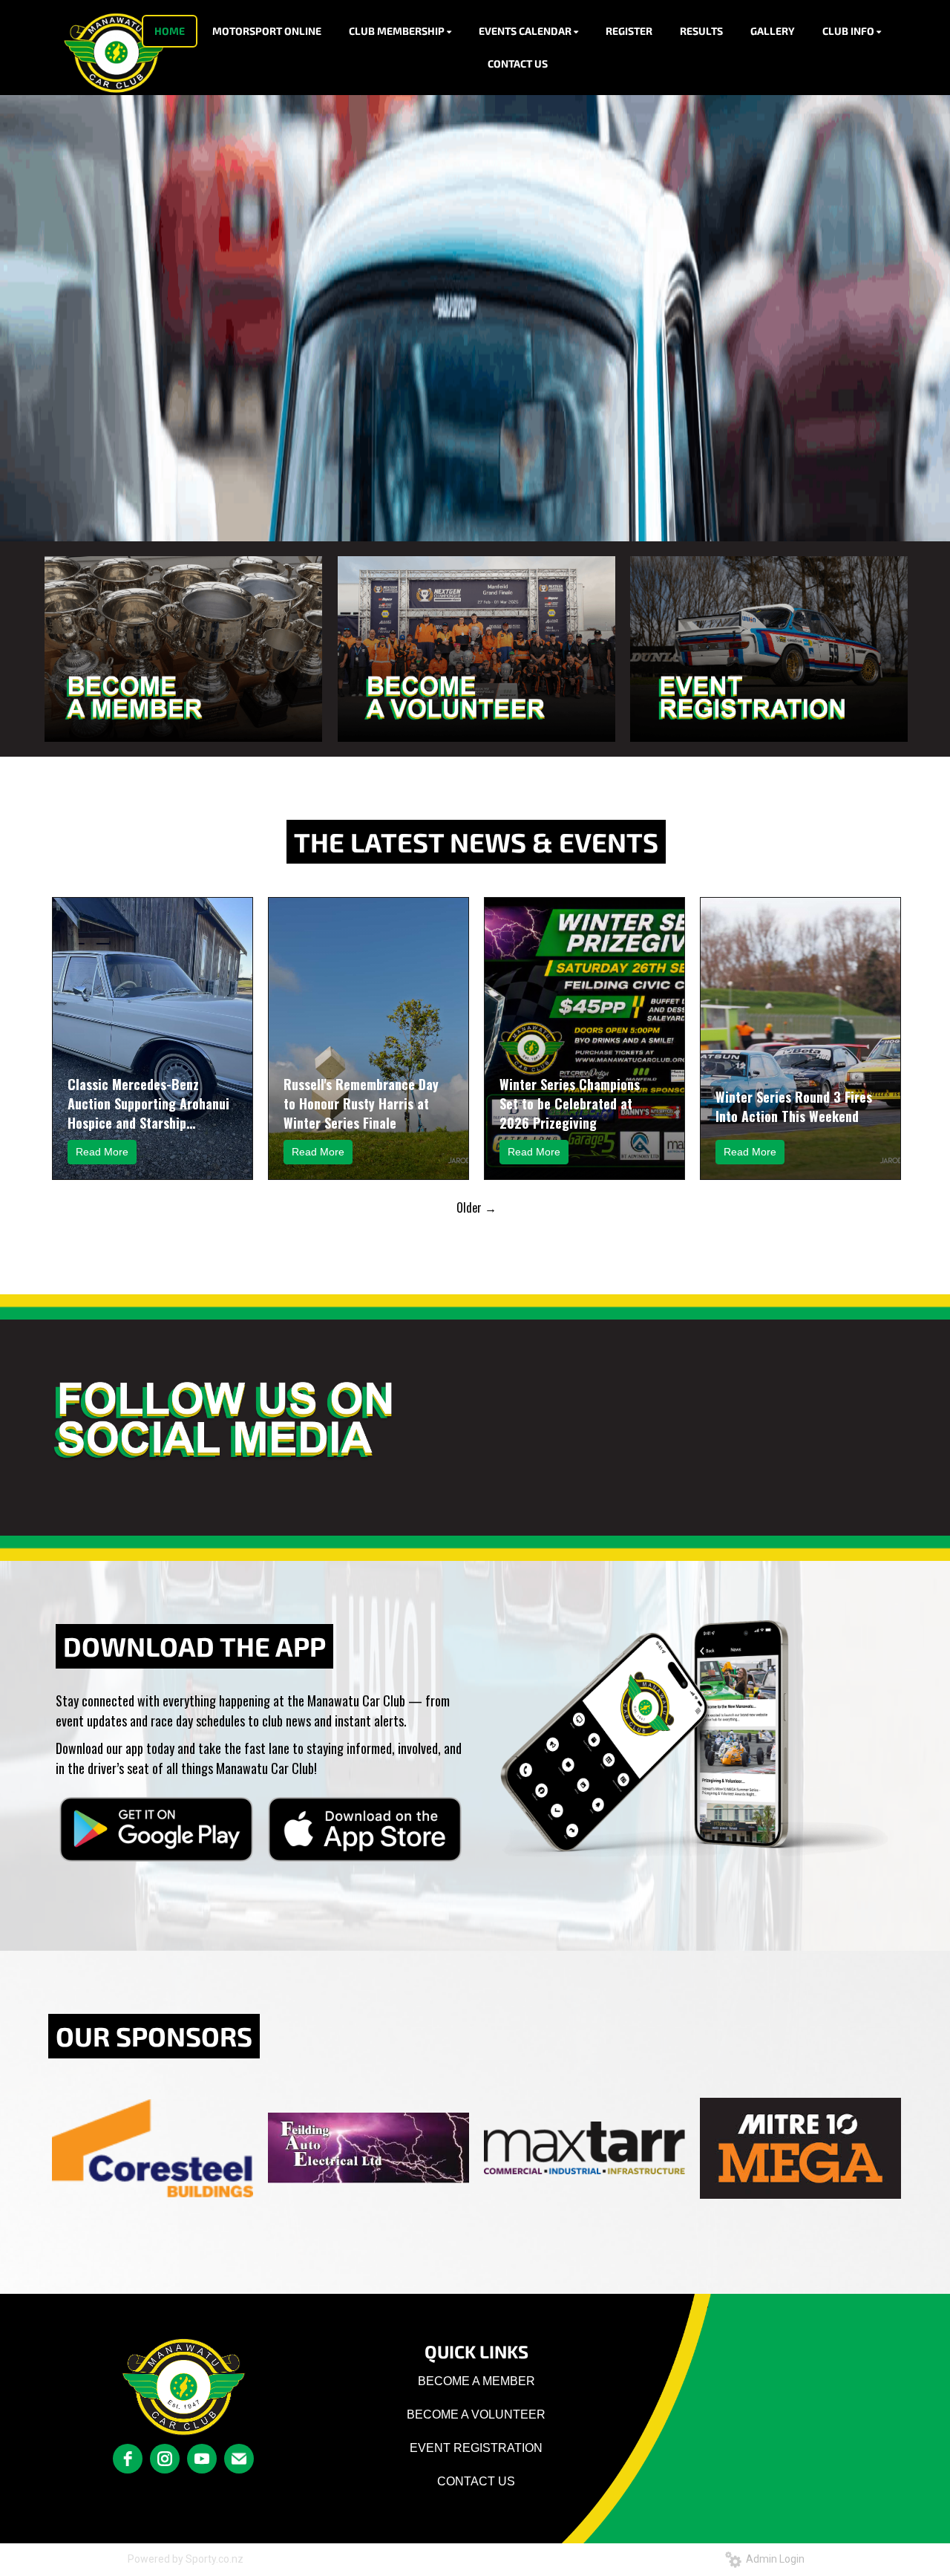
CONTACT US (476, 2481)
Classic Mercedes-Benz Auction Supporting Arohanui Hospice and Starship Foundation (148, 1103)
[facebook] (128, 2459)
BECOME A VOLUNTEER (476, 2414)
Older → (476, 1207)
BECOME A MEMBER (476, 2381)
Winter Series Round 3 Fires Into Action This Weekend (794, 1106)
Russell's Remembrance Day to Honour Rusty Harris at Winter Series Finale (361, 1103)
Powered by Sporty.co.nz (186, 2559)
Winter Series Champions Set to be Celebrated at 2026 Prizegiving (570, 1103)
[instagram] (165, 2459)
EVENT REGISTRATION (476, 2448)
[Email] (239, 2459)
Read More (102, 1152)
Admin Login (773, 2559)
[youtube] (202, 2459)
